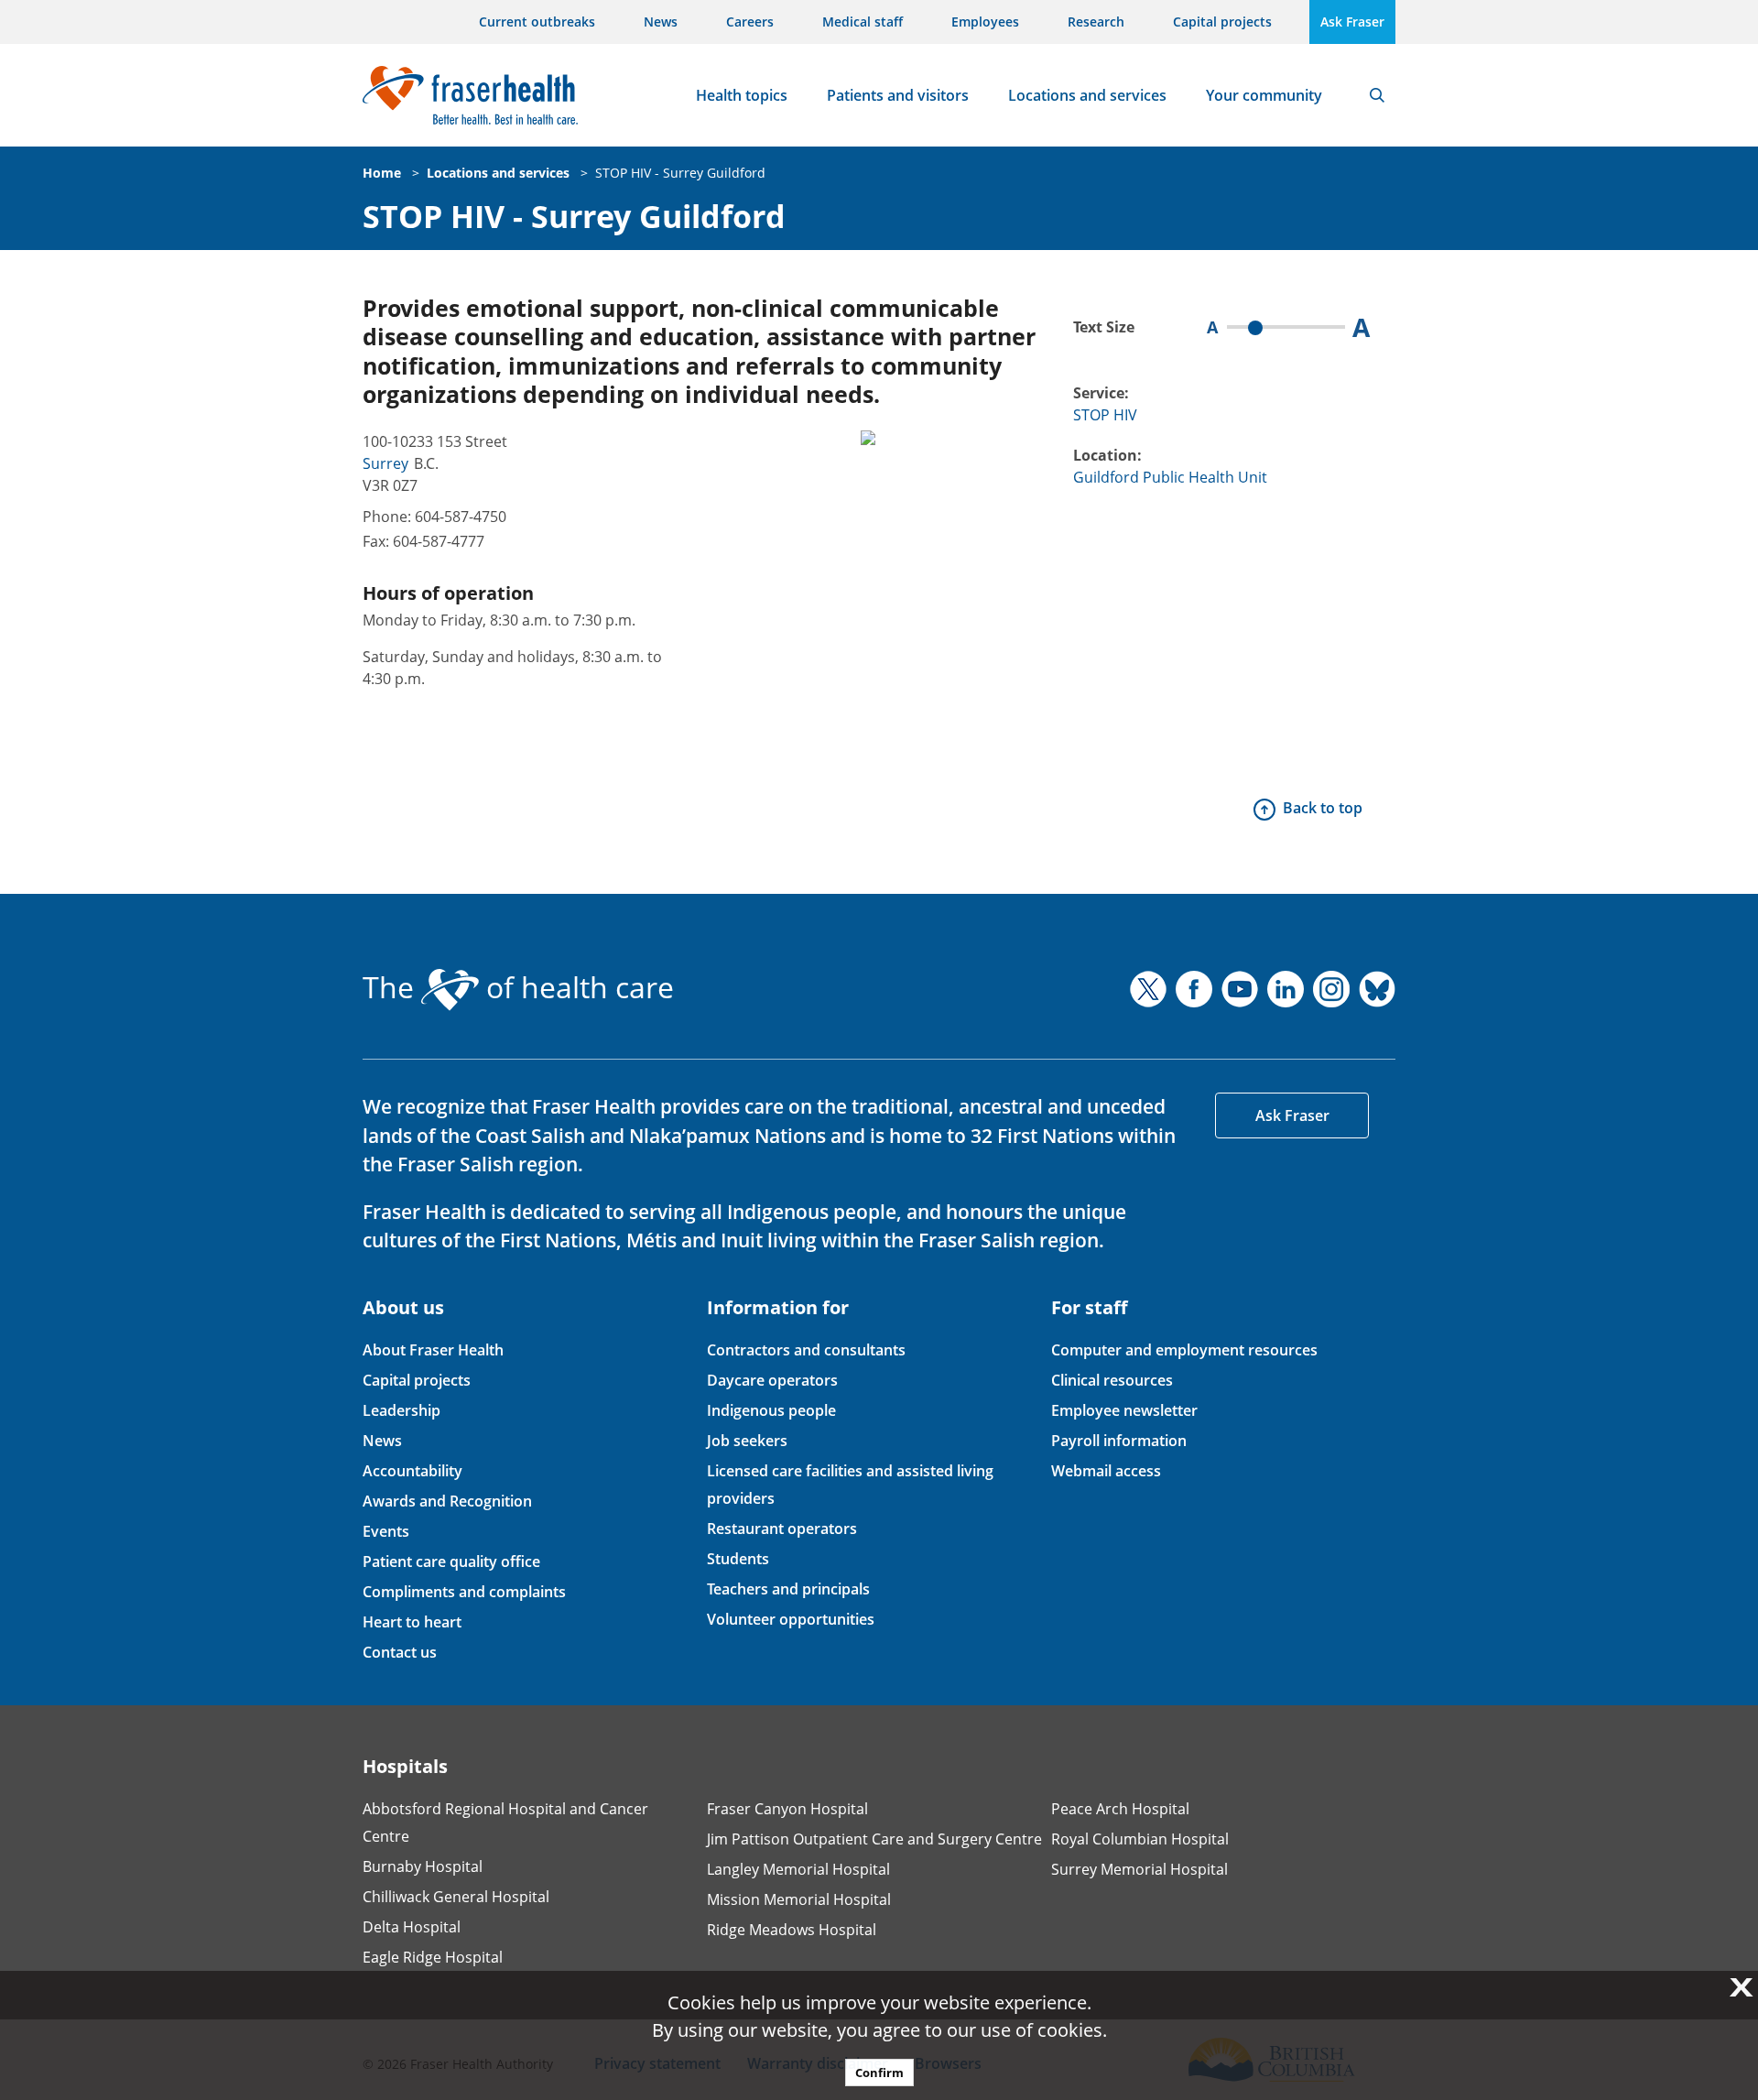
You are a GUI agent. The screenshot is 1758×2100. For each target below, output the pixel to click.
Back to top (1323, 808)
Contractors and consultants (806, 1350)
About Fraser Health (433, 1350)
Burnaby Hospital (423, 1866)
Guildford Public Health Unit (1170, 477)
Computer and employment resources (1184, 1350)
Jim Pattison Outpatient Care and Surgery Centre (874, 1839)
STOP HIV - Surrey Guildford (680, 173)
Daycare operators (772, 1380)
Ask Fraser (1352, 22)
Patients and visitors (898, 95)
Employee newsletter (1124, 1410)
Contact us (400, 1652)
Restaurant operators (782, 1529)
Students (738, 1559)
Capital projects (1222, 22)
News (661, 22)
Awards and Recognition (447, 1501)
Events (386, 1531)
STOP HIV (1105, 415)
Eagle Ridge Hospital (433, 1957)
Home (382, 173)
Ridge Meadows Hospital (792, 1930)
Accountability (412, 1471)
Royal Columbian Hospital (1140, 1839)
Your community (1264, 95)
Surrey (385, 463)
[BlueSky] (1377, 989)
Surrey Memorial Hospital (1139, 1869)
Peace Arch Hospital (1120, 1809)
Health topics (742, 95)
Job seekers (747, 1441)
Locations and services (1087, 95)
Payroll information (1119, 1441)
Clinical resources (1112, 1380)
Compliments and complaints (464, 1592)
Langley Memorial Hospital (798, 1869)
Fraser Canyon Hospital (787, 1809)
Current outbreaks (537, 22)
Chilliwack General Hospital (456, 1897)
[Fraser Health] (470, 93)
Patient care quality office (451, 1561)
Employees (985, 22)
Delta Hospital (412, 1927)
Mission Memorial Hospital (799, 1899)
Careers (750, 22)
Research (1096, 22)
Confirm (879, 2073)
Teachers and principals (788, 1589)
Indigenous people (771, 1410)
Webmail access (1106, 1471)
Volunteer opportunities (791, 1619)
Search (1377, 95)
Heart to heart (412, 1622)
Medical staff (863, 22)
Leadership (402, 1410)
